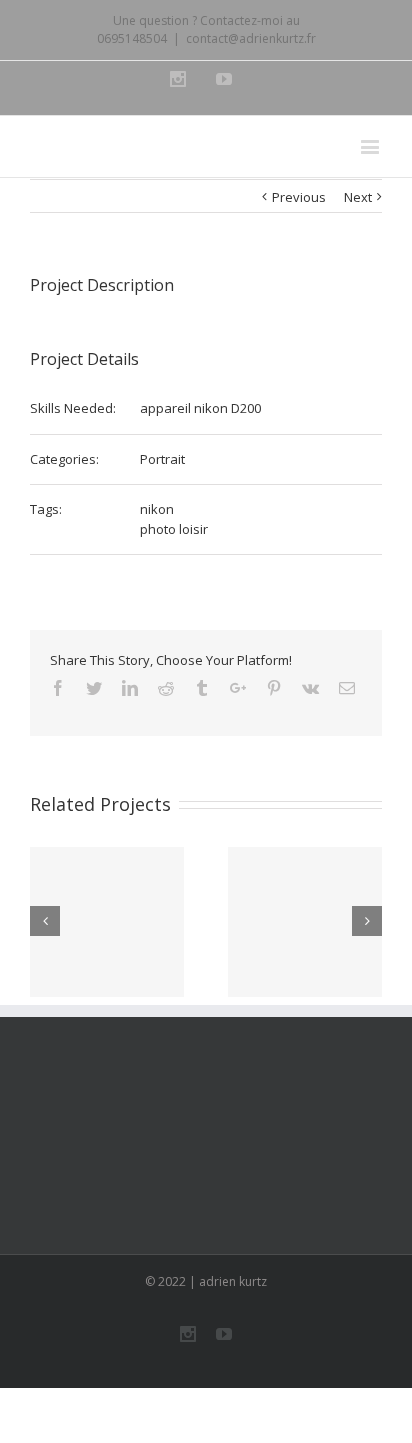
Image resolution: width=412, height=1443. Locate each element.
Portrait (162, 459)
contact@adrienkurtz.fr (251, 38)
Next (358, 197)
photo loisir (174, 529)
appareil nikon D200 (200, 408)
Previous (299, 197)
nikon (157, 509)
